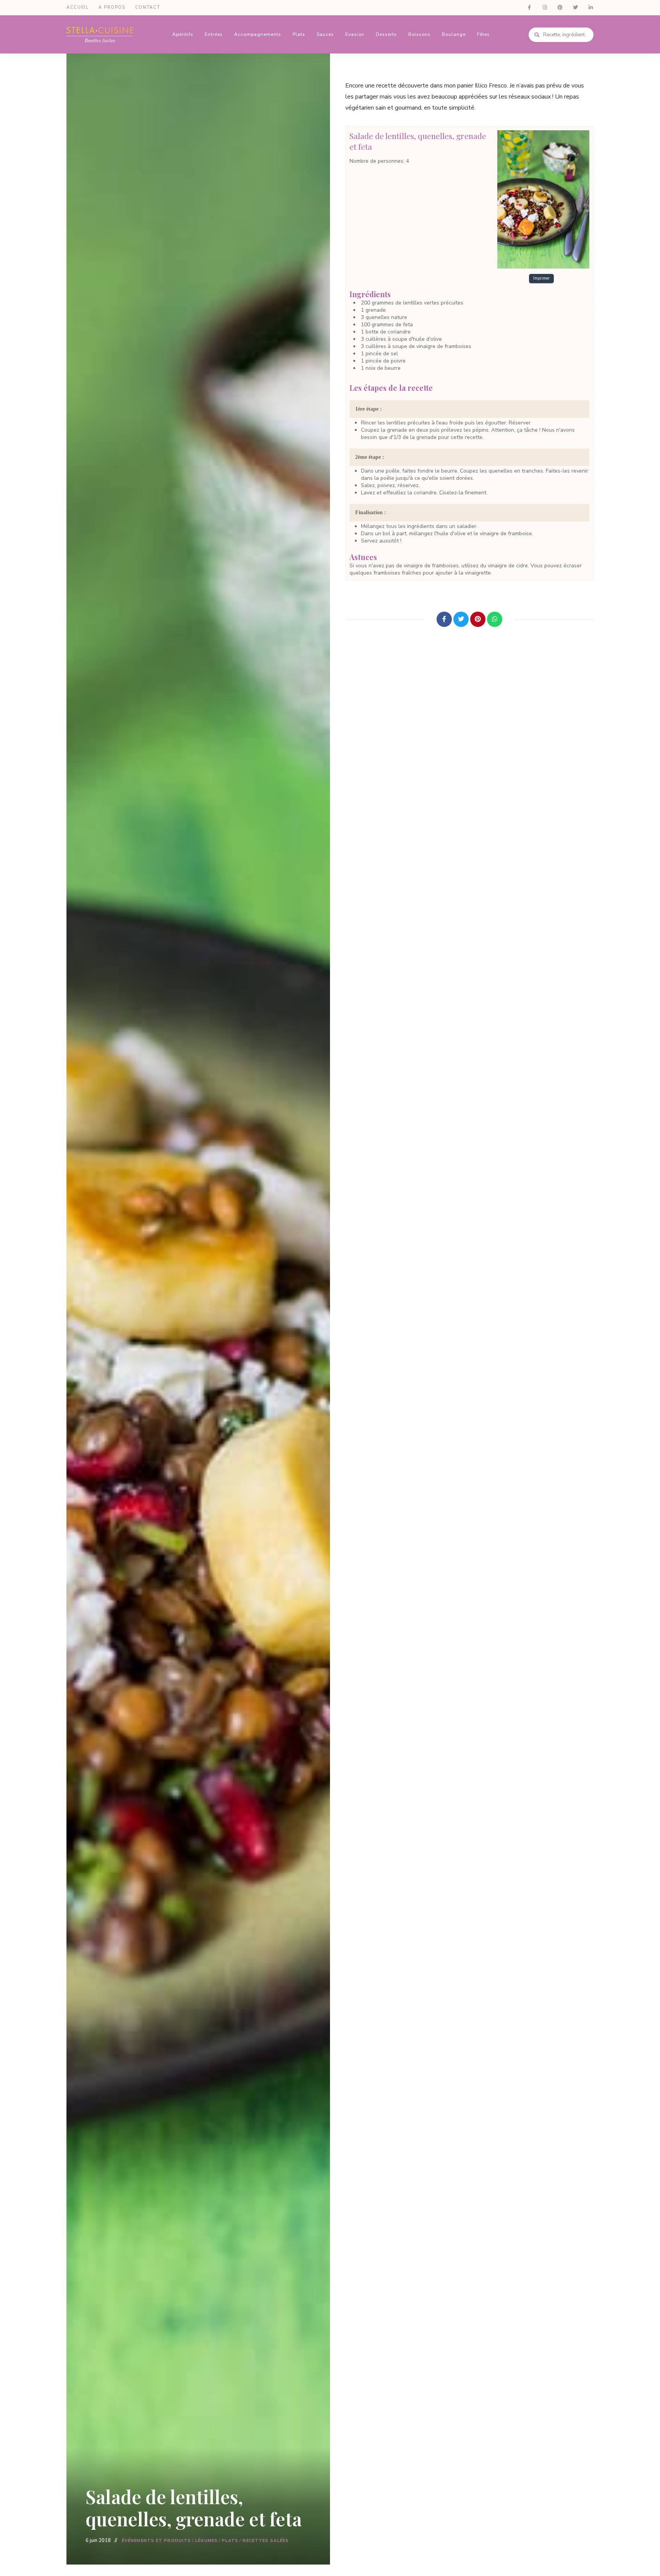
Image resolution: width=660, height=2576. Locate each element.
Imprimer (541, 278)
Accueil (78, 7)
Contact (148, 7)
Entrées (214, 34)
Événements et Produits (156, 2541)
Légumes (206, 2541)
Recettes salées (266, 2541)
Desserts (386, 34)
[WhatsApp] (495, 619)
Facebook (529, 8)
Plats (299, 34)
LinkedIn (590, 8)
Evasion (355, 34)
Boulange (454, 34)
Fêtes (483, 34)
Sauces (325, 34)
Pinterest (560, 8)
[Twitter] (461, 619)
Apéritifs (183, 34)
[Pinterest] (478, 619)
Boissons (419, 34)
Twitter (575, 8)
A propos (112, 7)
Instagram (545, 8)
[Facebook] (444, 619)
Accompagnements (258, 34)
